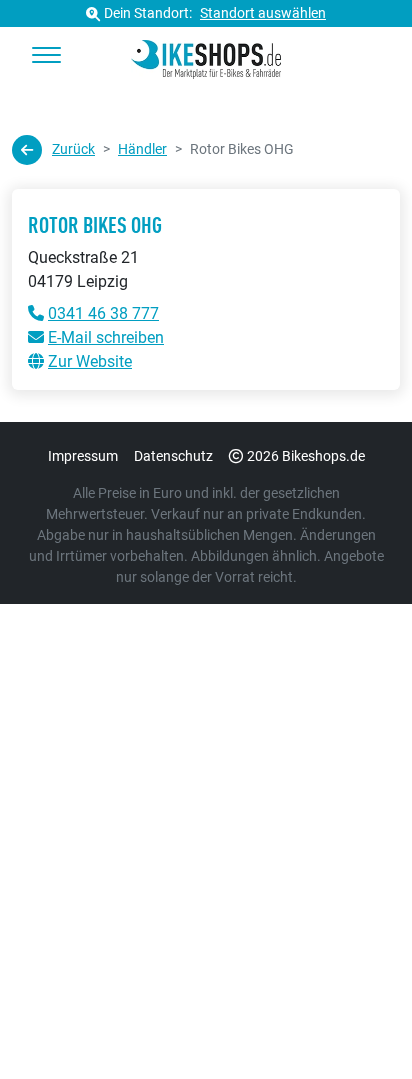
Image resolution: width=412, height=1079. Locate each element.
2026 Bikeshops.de (306, 456)
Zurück (73, 149)
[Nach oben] (358, 1024)
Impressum (83, 456)
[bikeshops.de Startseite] (206, 56)
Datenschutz (173, 456)
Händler (142, 149)
